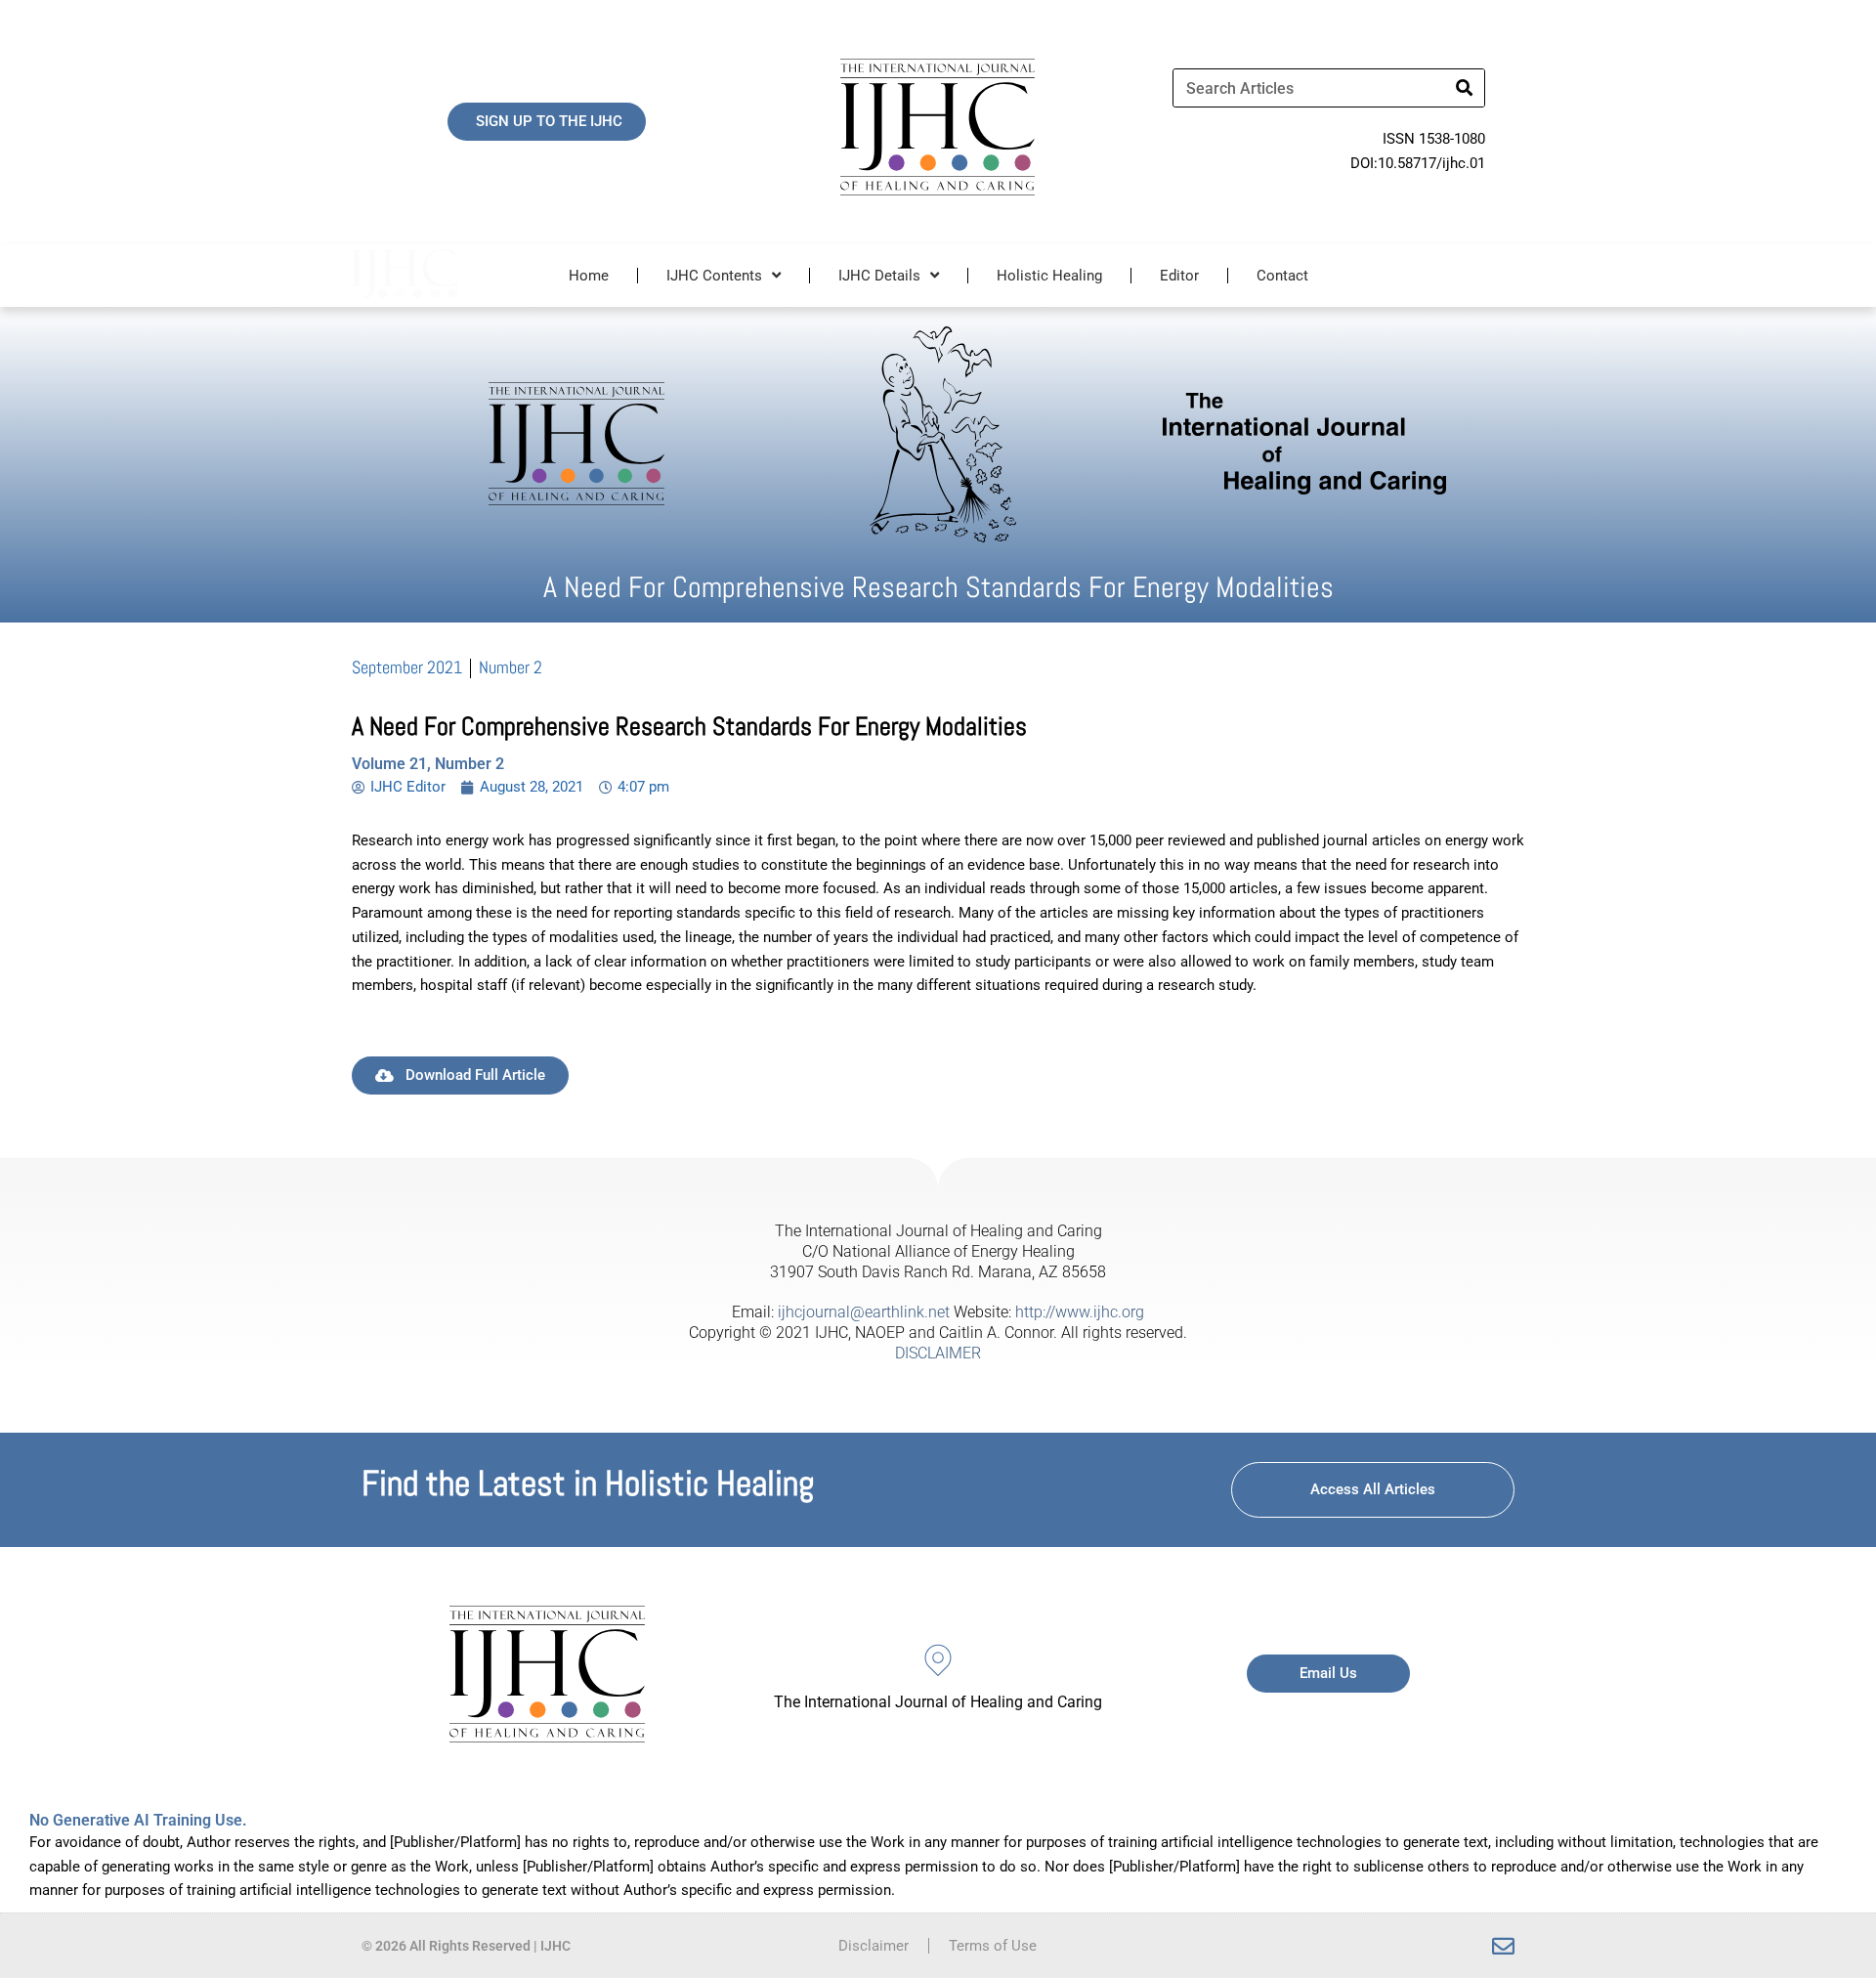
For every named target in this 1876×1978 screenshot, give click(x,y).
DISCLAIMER (938, 1353)
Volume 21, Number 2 (428, 764)
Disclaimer (874, 1946)
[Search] (1465, 88)
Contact (1282, 276)
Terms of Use (993, 1946)
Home (589, 276)
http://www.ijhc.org (1080, 1312)
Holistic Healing (1049, 276)
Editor (1179, 276)
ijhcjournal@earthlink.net (864, 1312)
